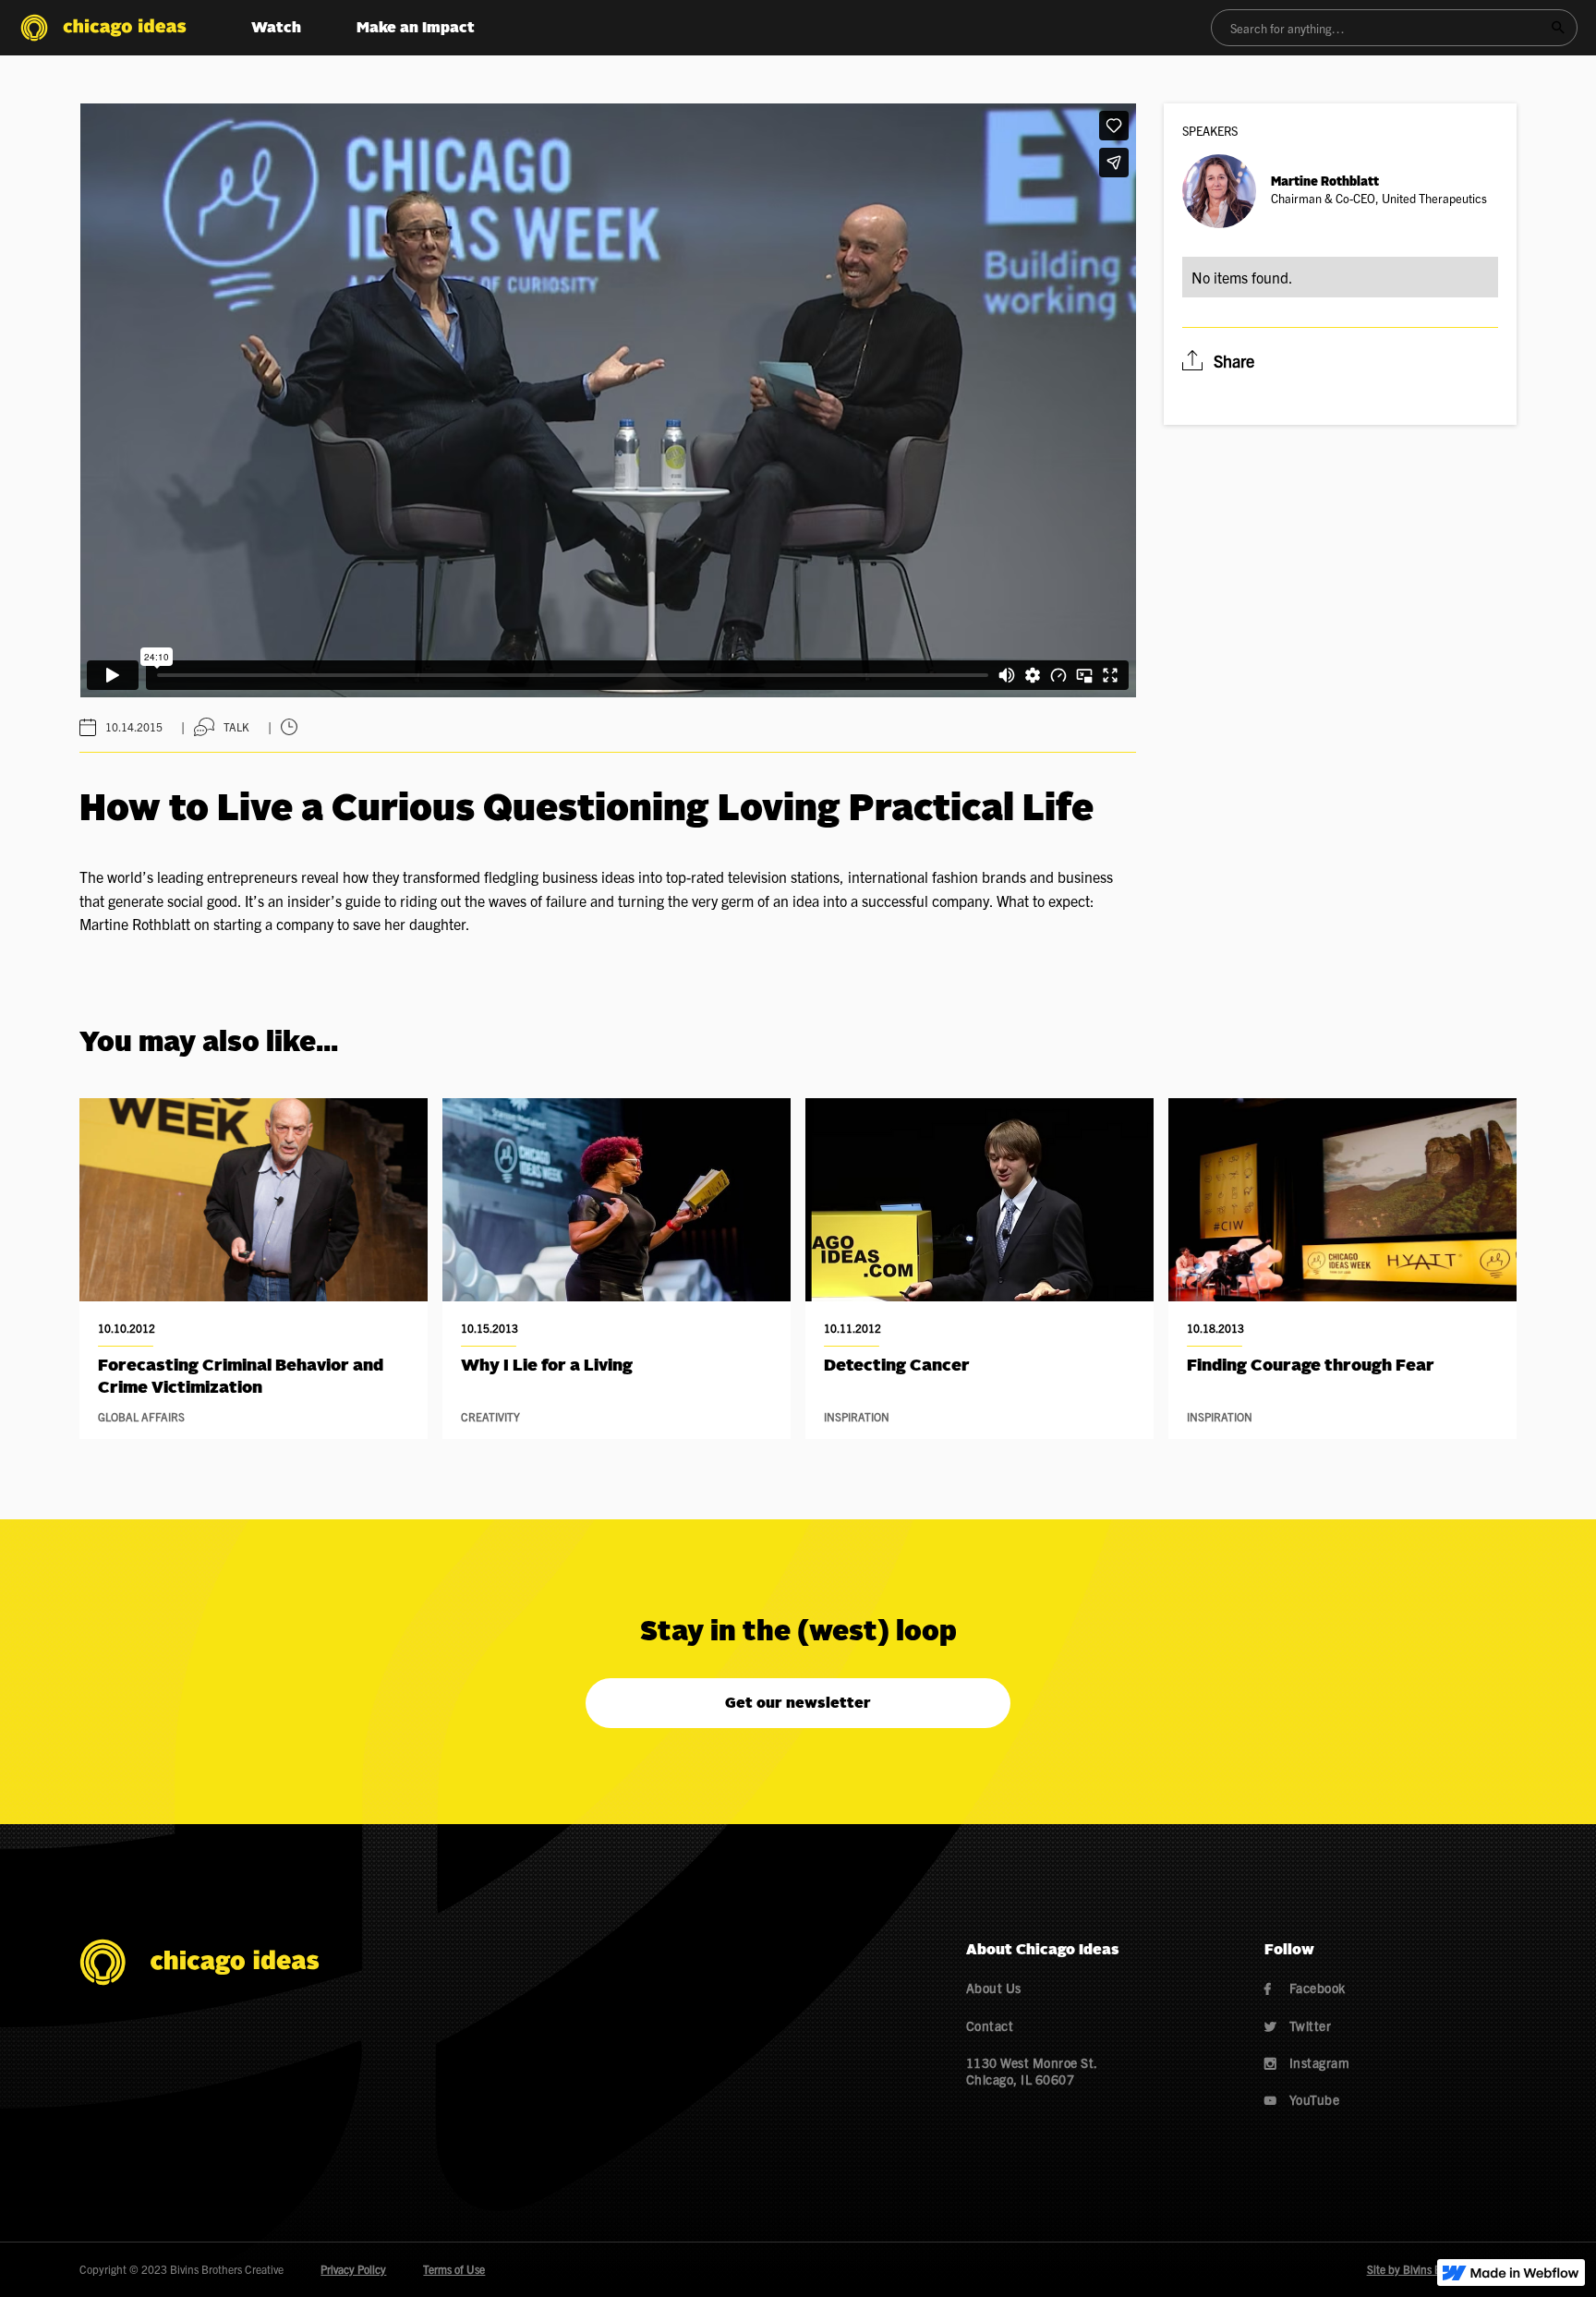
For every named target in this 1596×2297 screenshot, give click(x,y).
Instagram (1307, 2062)
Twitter (1298, 2025)
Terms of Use (454, 2269)
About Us (994, 1988)
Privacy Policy (353, 2269)
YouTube (1302, 2099)
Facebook (1305, 1988)
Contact (990, 2025)
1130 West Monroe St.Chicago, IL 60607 (1032, 2071)
